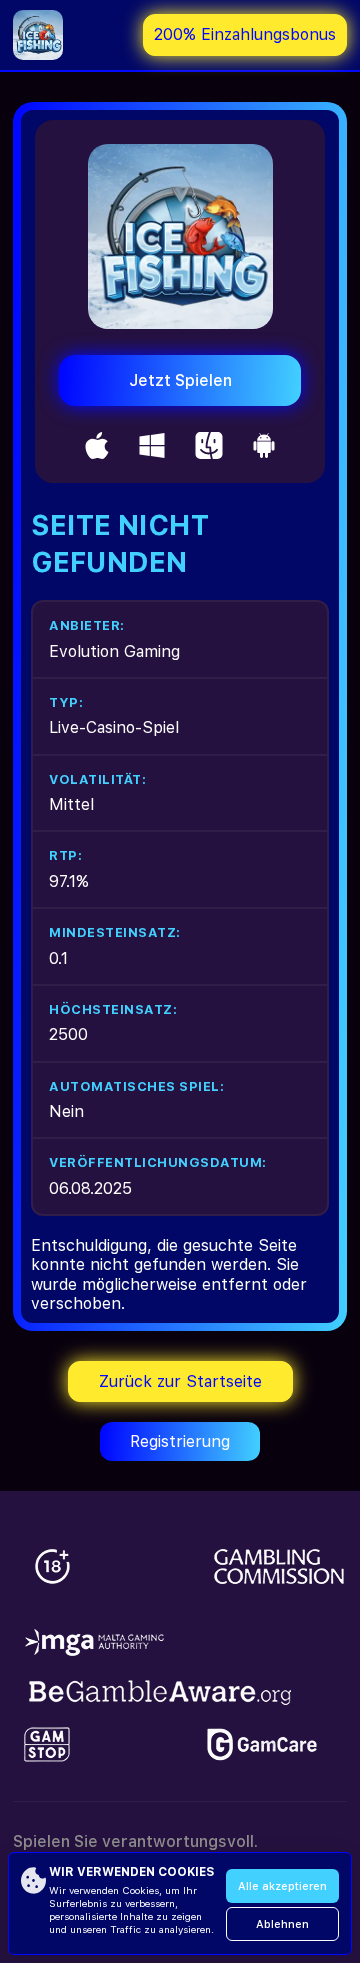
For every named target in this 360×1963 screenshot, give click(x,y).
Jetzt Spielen (180, 380)
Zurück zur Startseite (180, 1381)
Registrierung (180, 1441)
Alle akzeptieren (282, 1886)
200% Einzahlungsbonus (245, 34)
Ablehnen (282, 1924)
